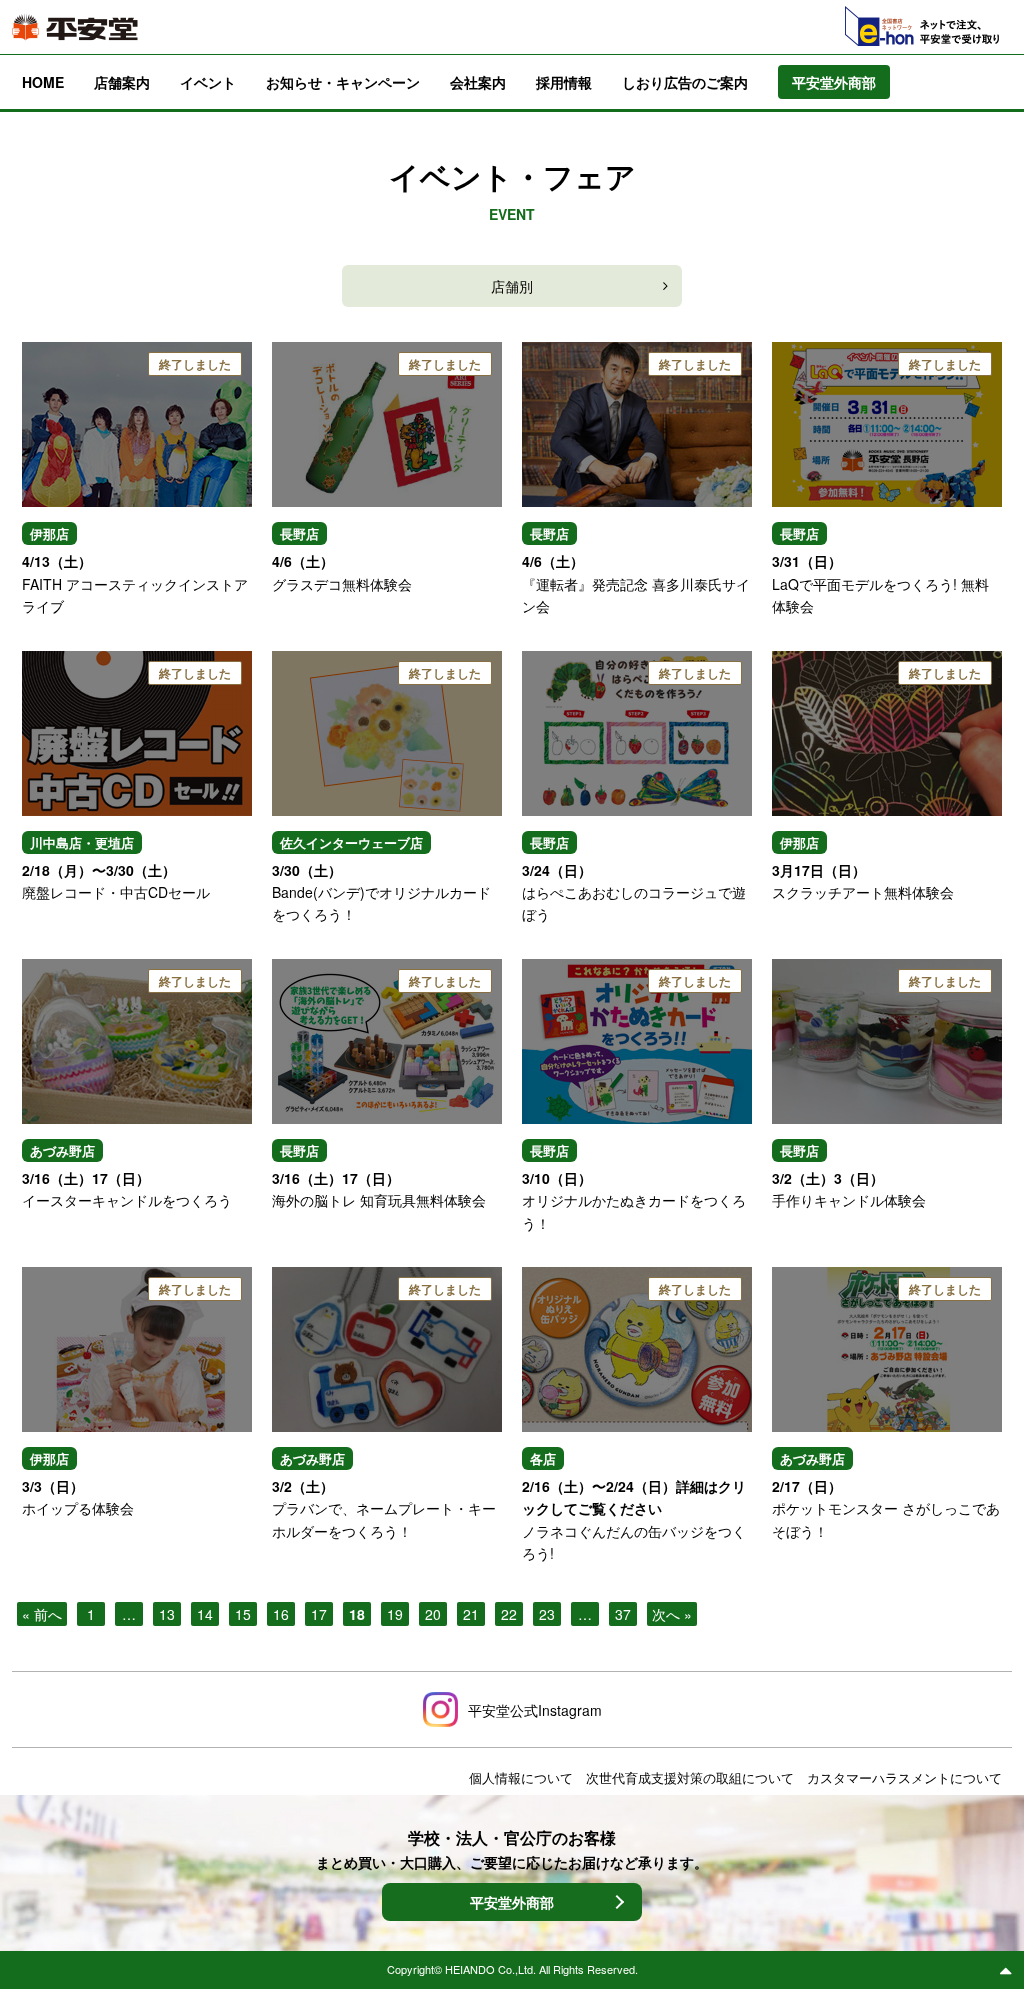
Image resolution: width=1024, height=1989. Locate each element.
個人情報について (521, 1777)
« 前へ (42, 1614)
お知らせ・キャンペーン (343, 82)
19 (395, 1614)
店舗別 (512, 286)
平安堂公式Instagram (535, 1710)
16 (281, 1614)
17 (319, 1614)
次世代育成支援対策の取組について (690, 1777)
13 (167, 1614)
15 (243, 1614)
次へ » (672, 1614)
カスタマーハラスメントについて (904, 1777)
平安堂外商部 (512, 1902)
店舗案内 (122, 82)
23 (547, 1614)
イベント (208, 82)
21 (471, 1614)
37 (623, 1614)
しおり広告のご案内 (685, 82)
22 (509, 1614)
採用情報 (564, 82)
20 (433, 1614)
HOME (43, 82)
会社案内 (478, 82)
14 (205, 1614)
